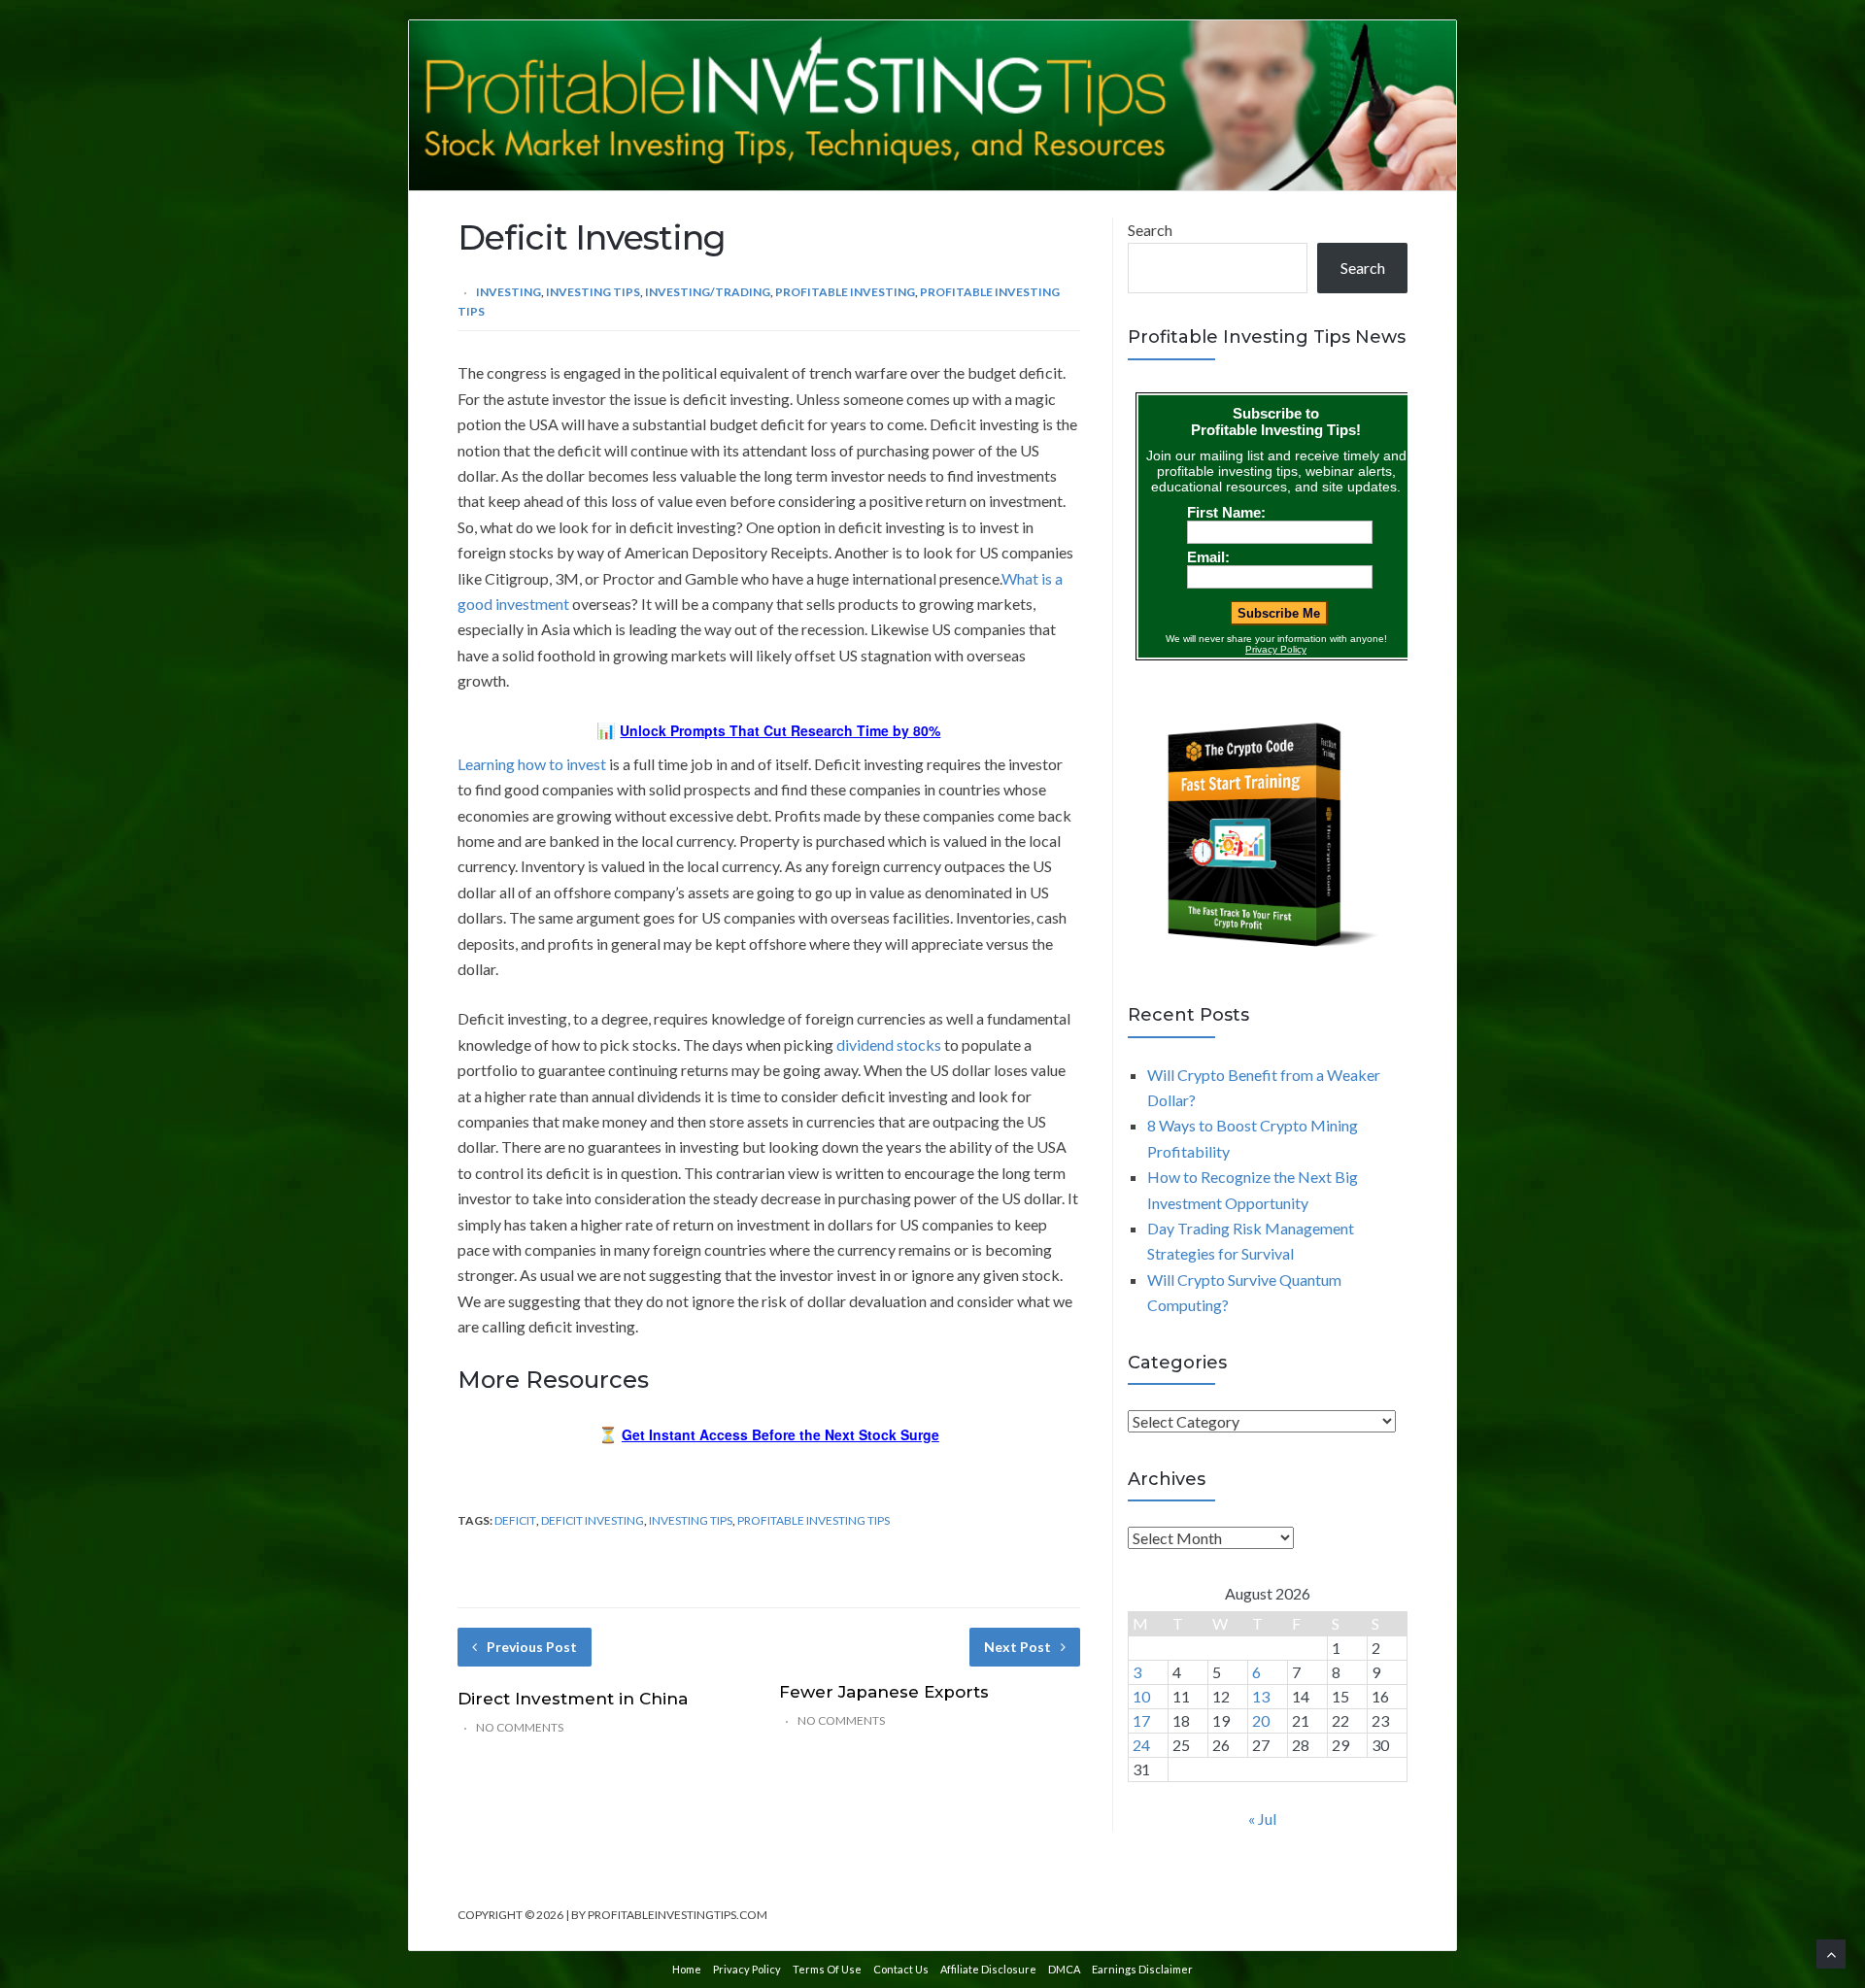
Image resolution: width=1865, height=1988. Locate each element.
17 (1141, 1720)
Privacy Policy (747, 1969)
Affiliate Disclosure (988, 1969)
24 (1141, 1745)
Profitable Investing (845, 292)
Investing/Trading (708, 292)
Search (1150, 230)
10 (1141, 1696)
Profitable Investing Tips (814, 1520)
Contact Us (901, 1969)
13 (1261, 1696)
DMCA (1064, 1969)
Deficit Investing (593, 1520)
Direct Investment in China (573, 1699)
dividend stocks (889, 1045)
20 (1261, 1720)
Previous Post (532, 1647)
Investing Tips (593, 292)
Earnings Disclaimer (1142, 1969)
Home (687, 1969)
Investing (509, 292)
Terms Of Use (827, 1969)
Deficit (515, 1520)
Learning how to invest (532, 764)
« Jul (1262, 1819)
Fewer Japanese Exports (884, 1692)
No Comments (520, 1727)
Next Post (1017, 1647)
